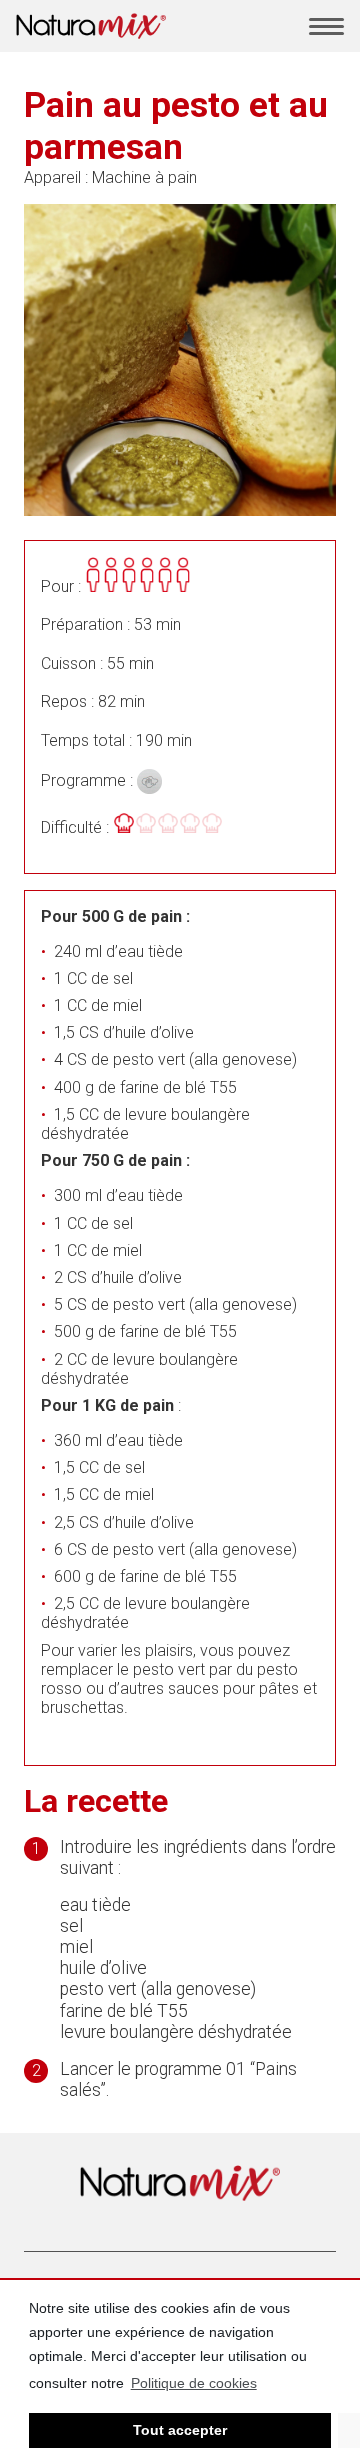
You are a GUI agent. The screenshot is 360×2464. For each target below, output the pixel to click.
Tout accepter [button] (180, 2430)
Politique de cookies (194, 2383)
